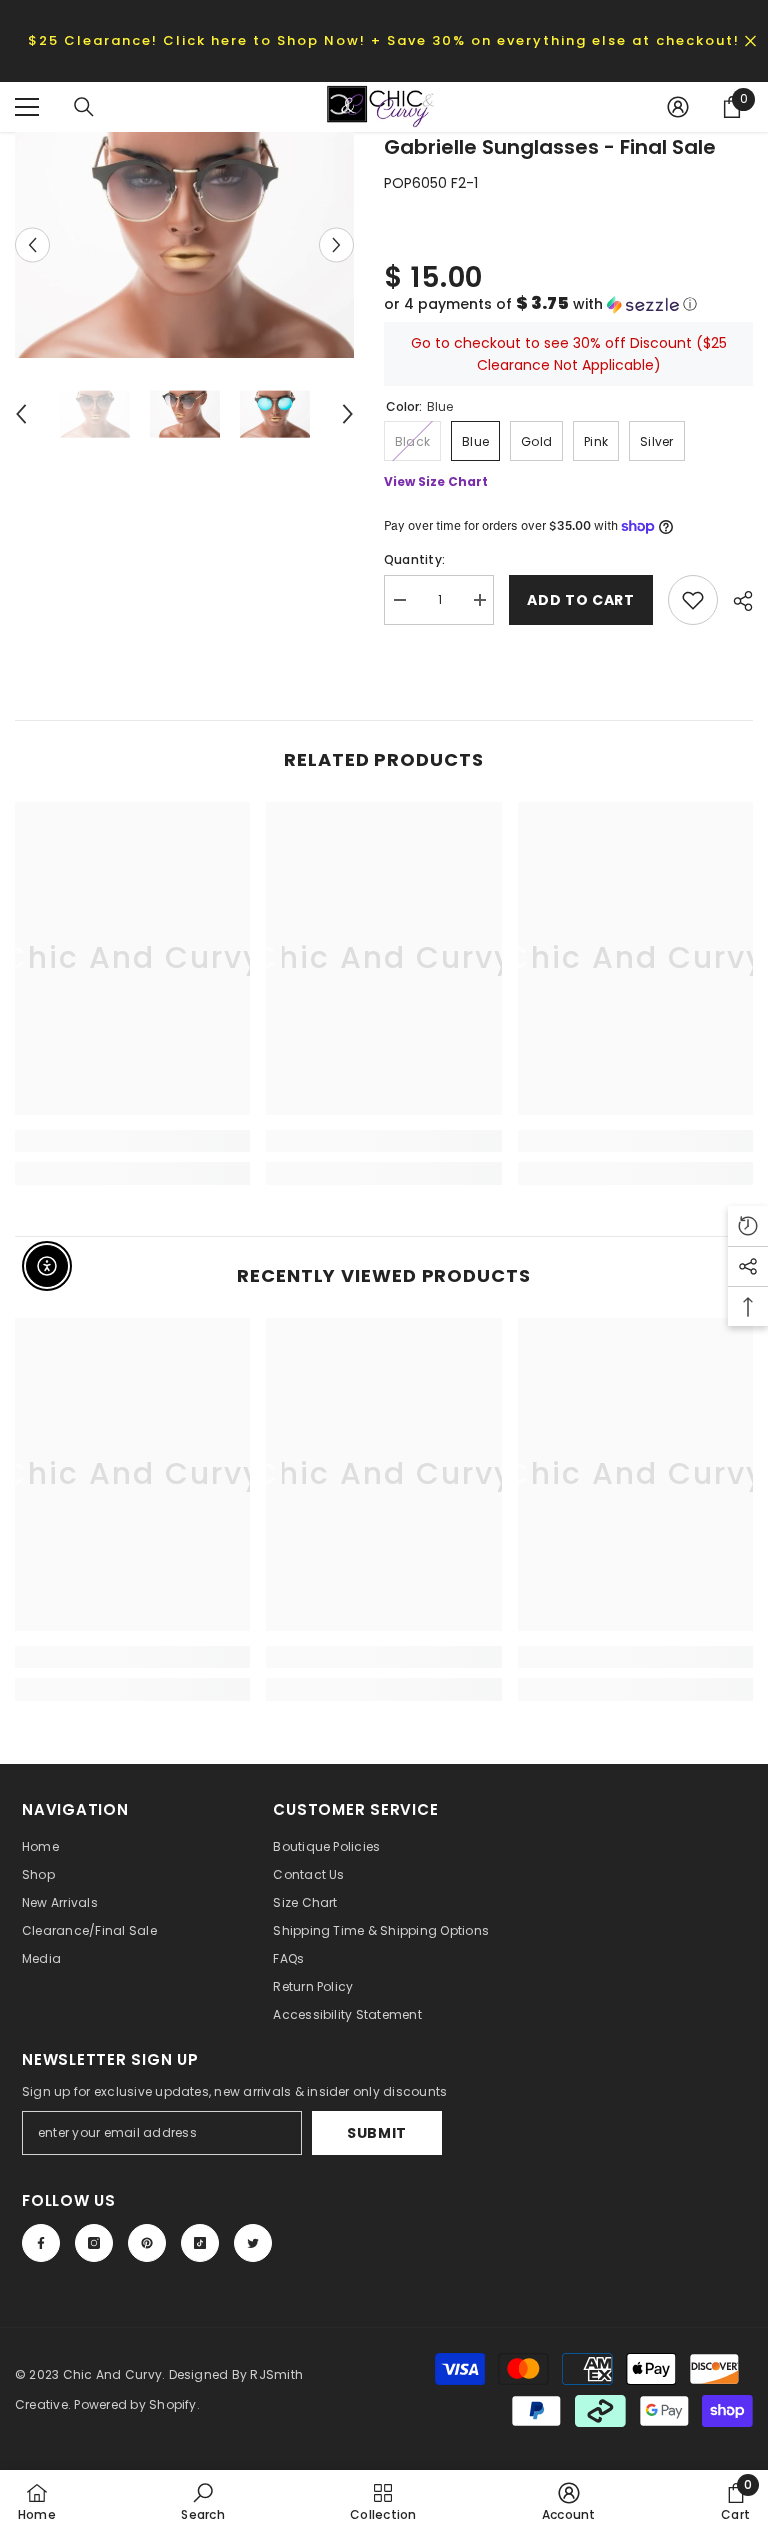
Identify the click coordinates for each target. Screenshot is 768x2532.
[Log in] (678, 107)
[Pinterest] (147, 2243)
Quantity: (414, 559)
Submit (377, 2133)
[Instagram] (94, 2243)
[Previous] (32, 245)
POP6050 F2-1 (431, 183)
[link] (132, 1141)
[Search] (84, 107)
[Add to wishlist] (693, 600)
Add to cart (581, 600)
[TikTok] (200, 2243)
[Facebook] (41, 2243)
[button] (568, 304)
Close (750, 40)
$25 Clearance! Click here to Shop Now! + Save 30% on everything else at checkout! (384, 40)
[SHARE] (735, 601)
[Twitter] (253, 2243)
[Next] (336, 245)
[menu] (27, 107)
